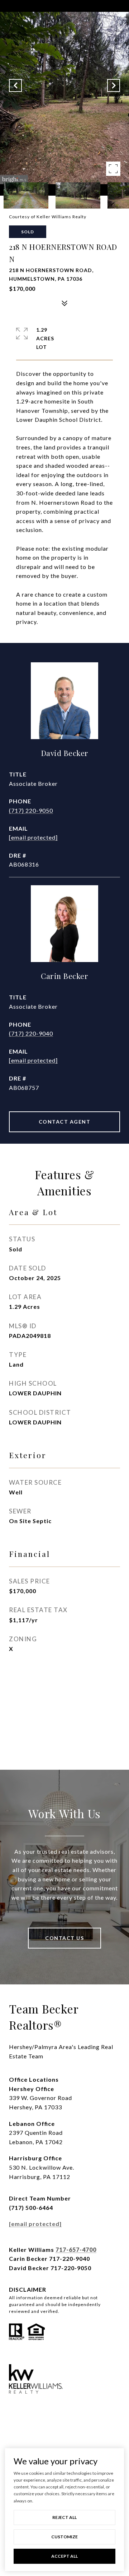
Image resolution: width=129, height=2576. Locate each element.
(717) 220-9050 (31, 810)
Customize (64, 2537)
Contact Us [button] (64, 1938)
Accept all (64, 2556)
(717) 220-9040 (31, 1033)
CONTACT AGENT (65, 1122)
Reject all (64, 2517)
